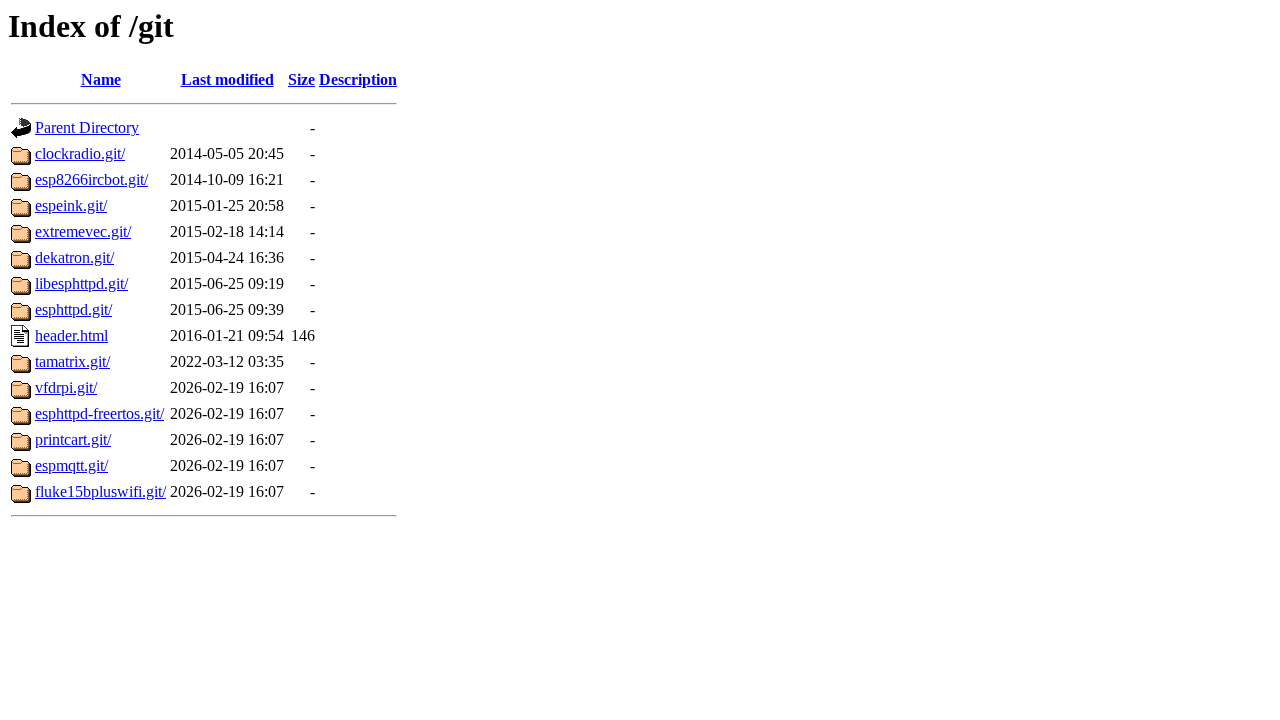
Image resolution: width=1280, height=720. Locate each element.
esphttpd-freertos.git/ (99, 413)
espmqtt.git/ (71, 465)
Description (358, 79)
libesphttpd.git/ (81, 283)
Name (101, 79)
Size (301, 79)
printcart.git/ (73, 439)
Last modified (227, 79)
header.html (71, 335)
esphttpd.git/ (73, 309)
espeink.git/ (71, 205)
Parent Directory (87, 127)
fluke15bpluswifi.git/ (100, 491)
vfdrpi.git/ (66, 387)
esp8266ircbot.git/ (91, 179)
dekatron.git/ (74, 257)
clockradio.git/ (80, 153)
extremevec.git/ (83, 231)
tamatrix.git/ (72, 361)
